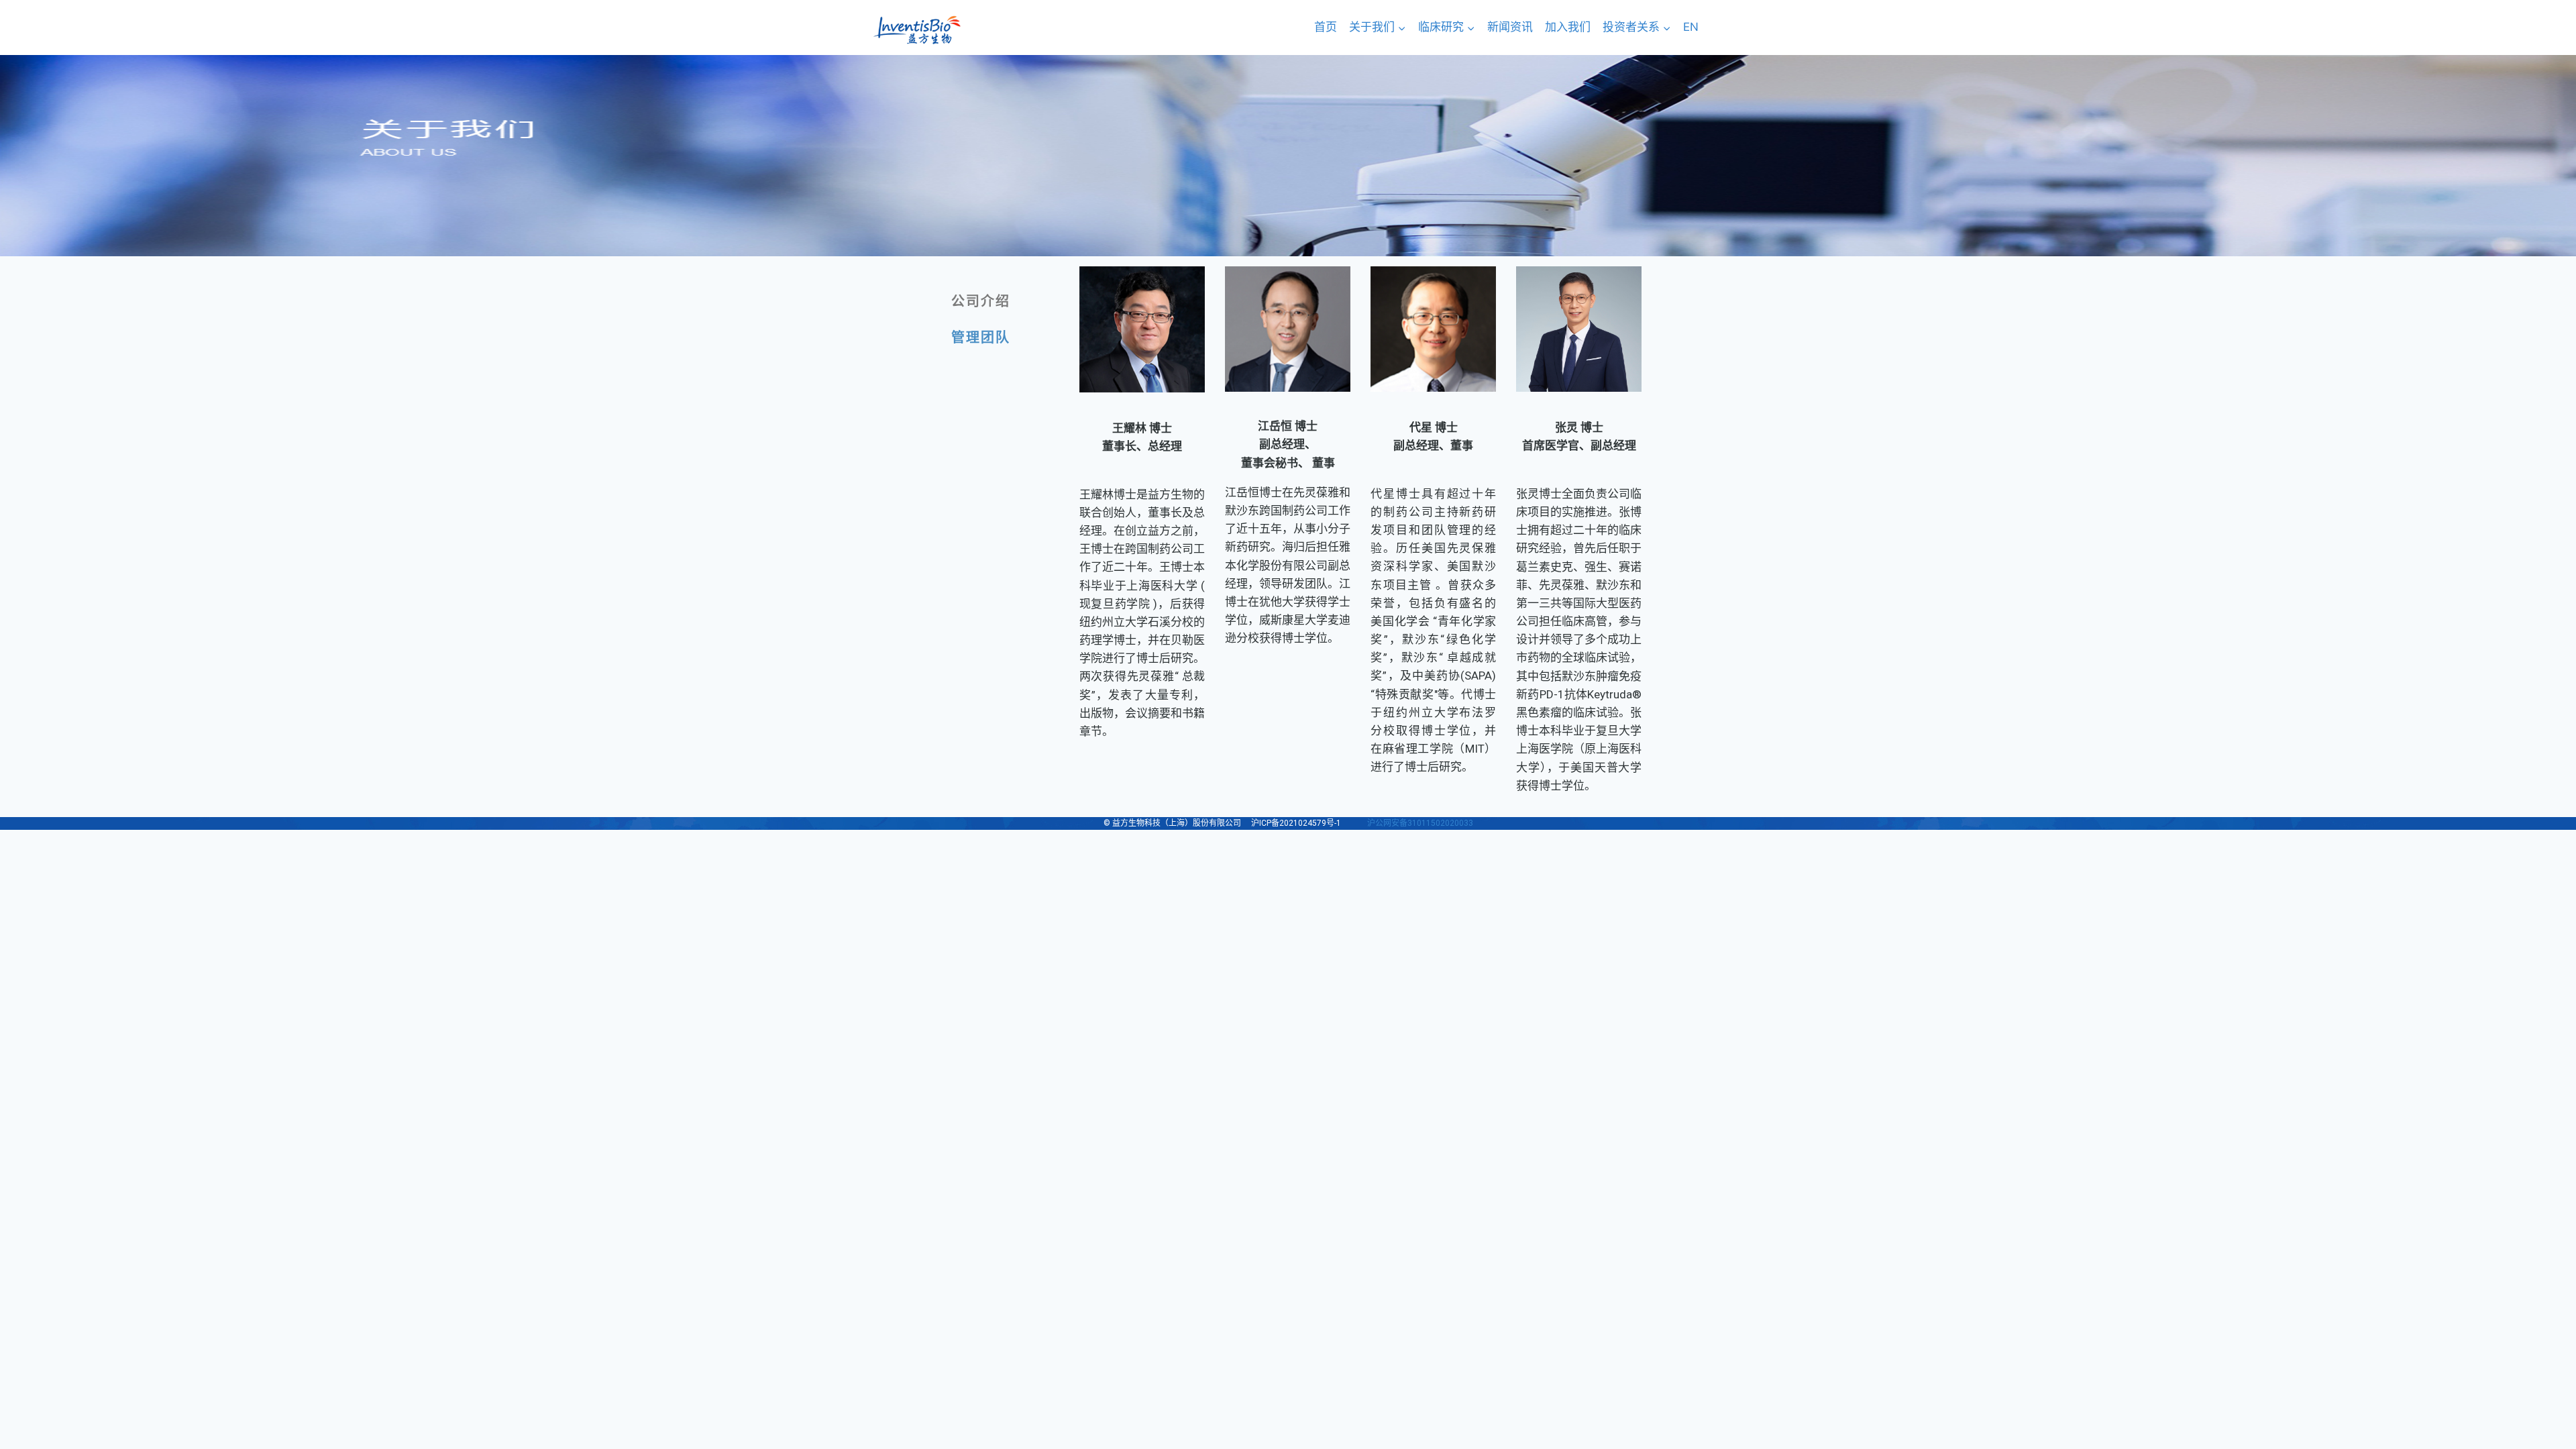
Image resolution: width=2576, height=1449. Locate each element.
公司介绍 (981, 301)
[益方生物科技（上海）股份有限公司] (917, 30)
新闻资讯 (1510, 27)
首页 (1326, 27)
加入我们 (1568, 27)
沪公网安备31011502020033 (1420, 823)
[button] (1401, 28)
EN (1691, 27)
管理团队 (981, 337)
